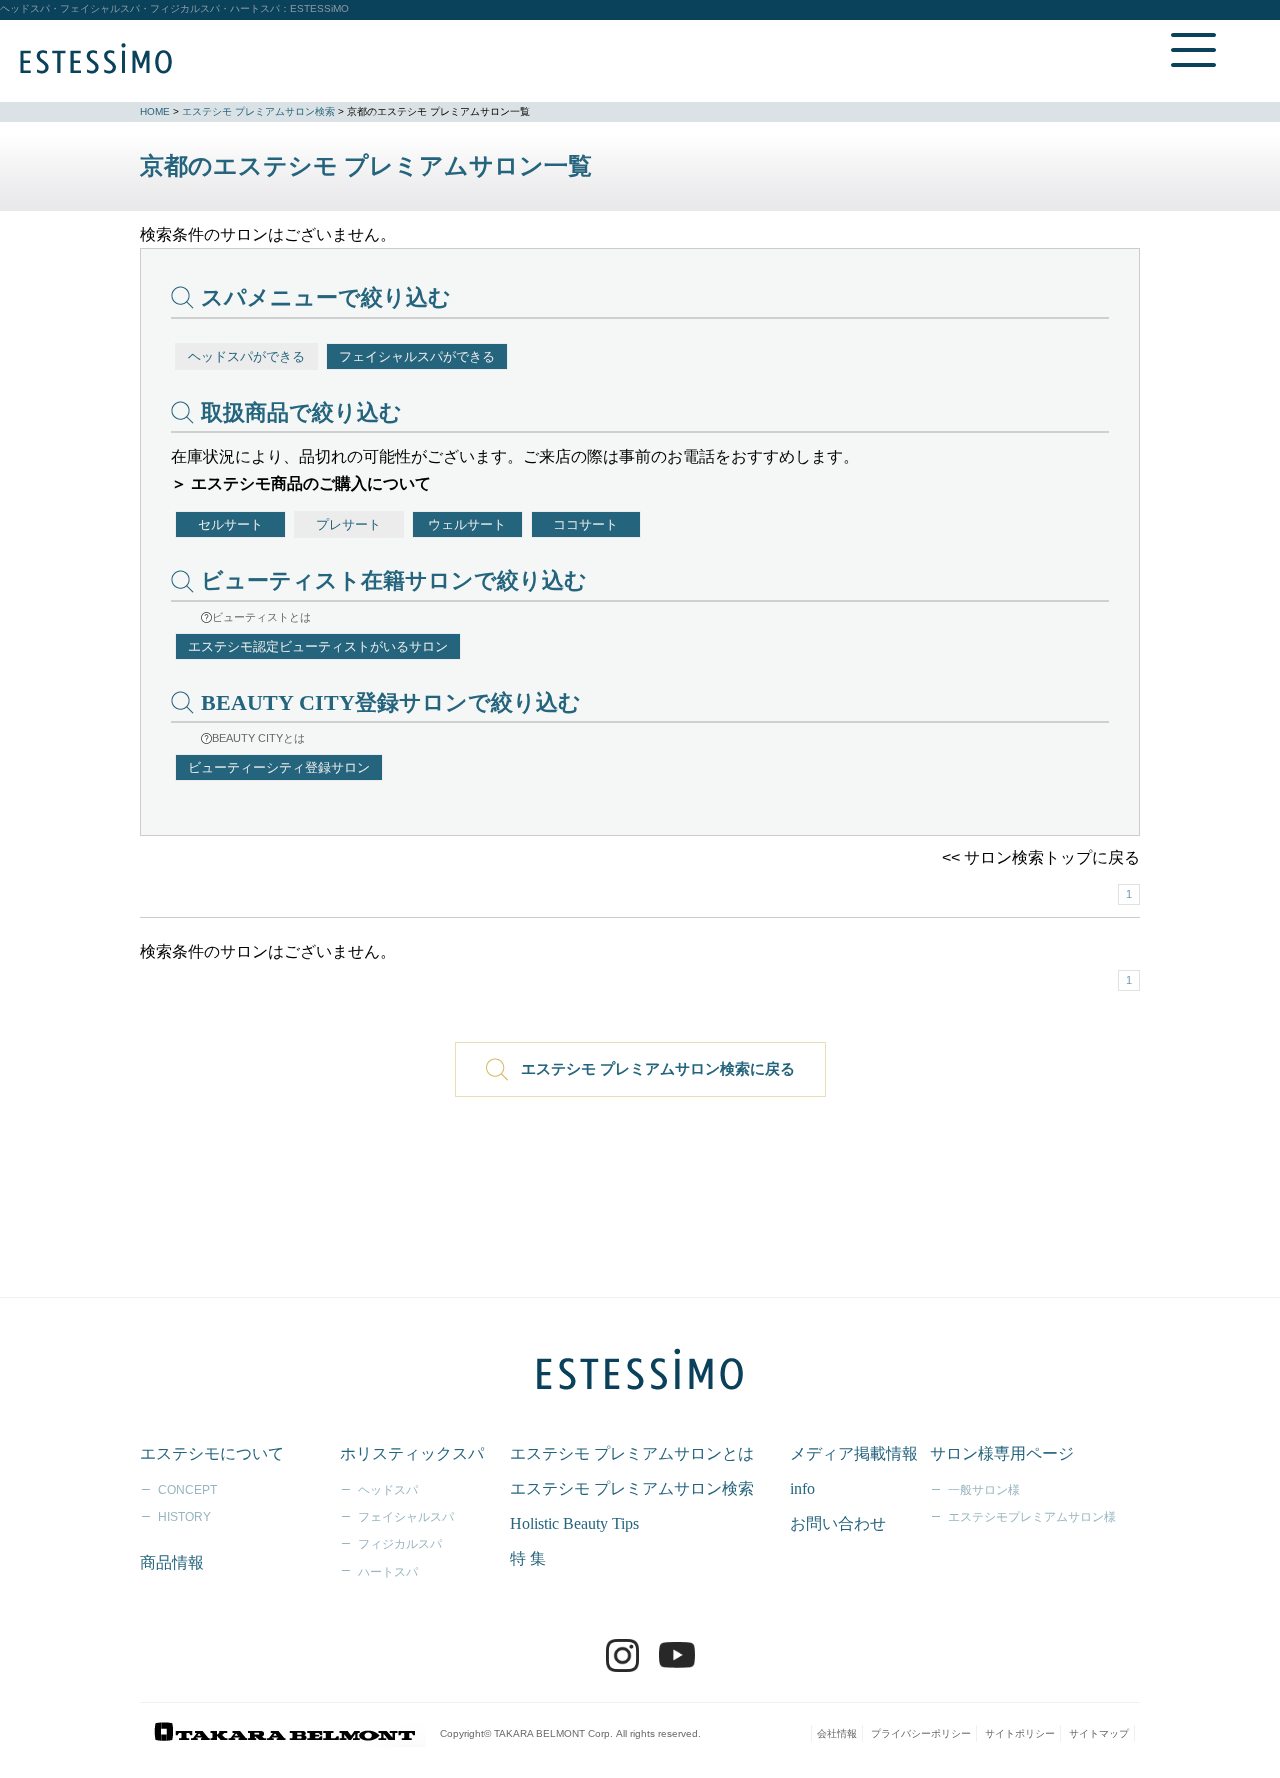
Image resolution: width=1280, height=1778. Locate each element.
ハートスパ (388, 1572)
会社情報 (837, 1733)
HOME (155, 111)
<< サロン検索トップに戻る (1041, 857)
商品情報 (172, 1562)
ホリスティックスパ (412, 1453)
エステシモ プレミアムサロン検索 (258, 111)
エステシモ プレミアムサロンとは (632, 1453)
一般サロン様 (984, 1490)
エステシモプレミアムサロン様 (1032, 1517)
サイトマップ (1099, 1733)
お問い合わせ (838, 1523)
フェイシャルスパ (406, 1517)
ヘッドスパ (388, 1490)
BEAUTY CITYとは (258, 738)
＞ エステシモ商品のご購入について (301, 483)
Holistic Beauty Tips (574, 1523)
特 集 (528, 1558)
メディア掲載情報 (854, 1453)
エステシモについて (212, 1453)
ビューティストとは (261, 617)
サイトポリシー (1020, 1733)
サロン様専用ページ (1002, 1453)
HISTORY (184, 1517)
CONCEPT (187, 1490)
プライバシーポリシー (921, 1733)
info (802, 1488)
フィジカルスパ (400, 1544)
